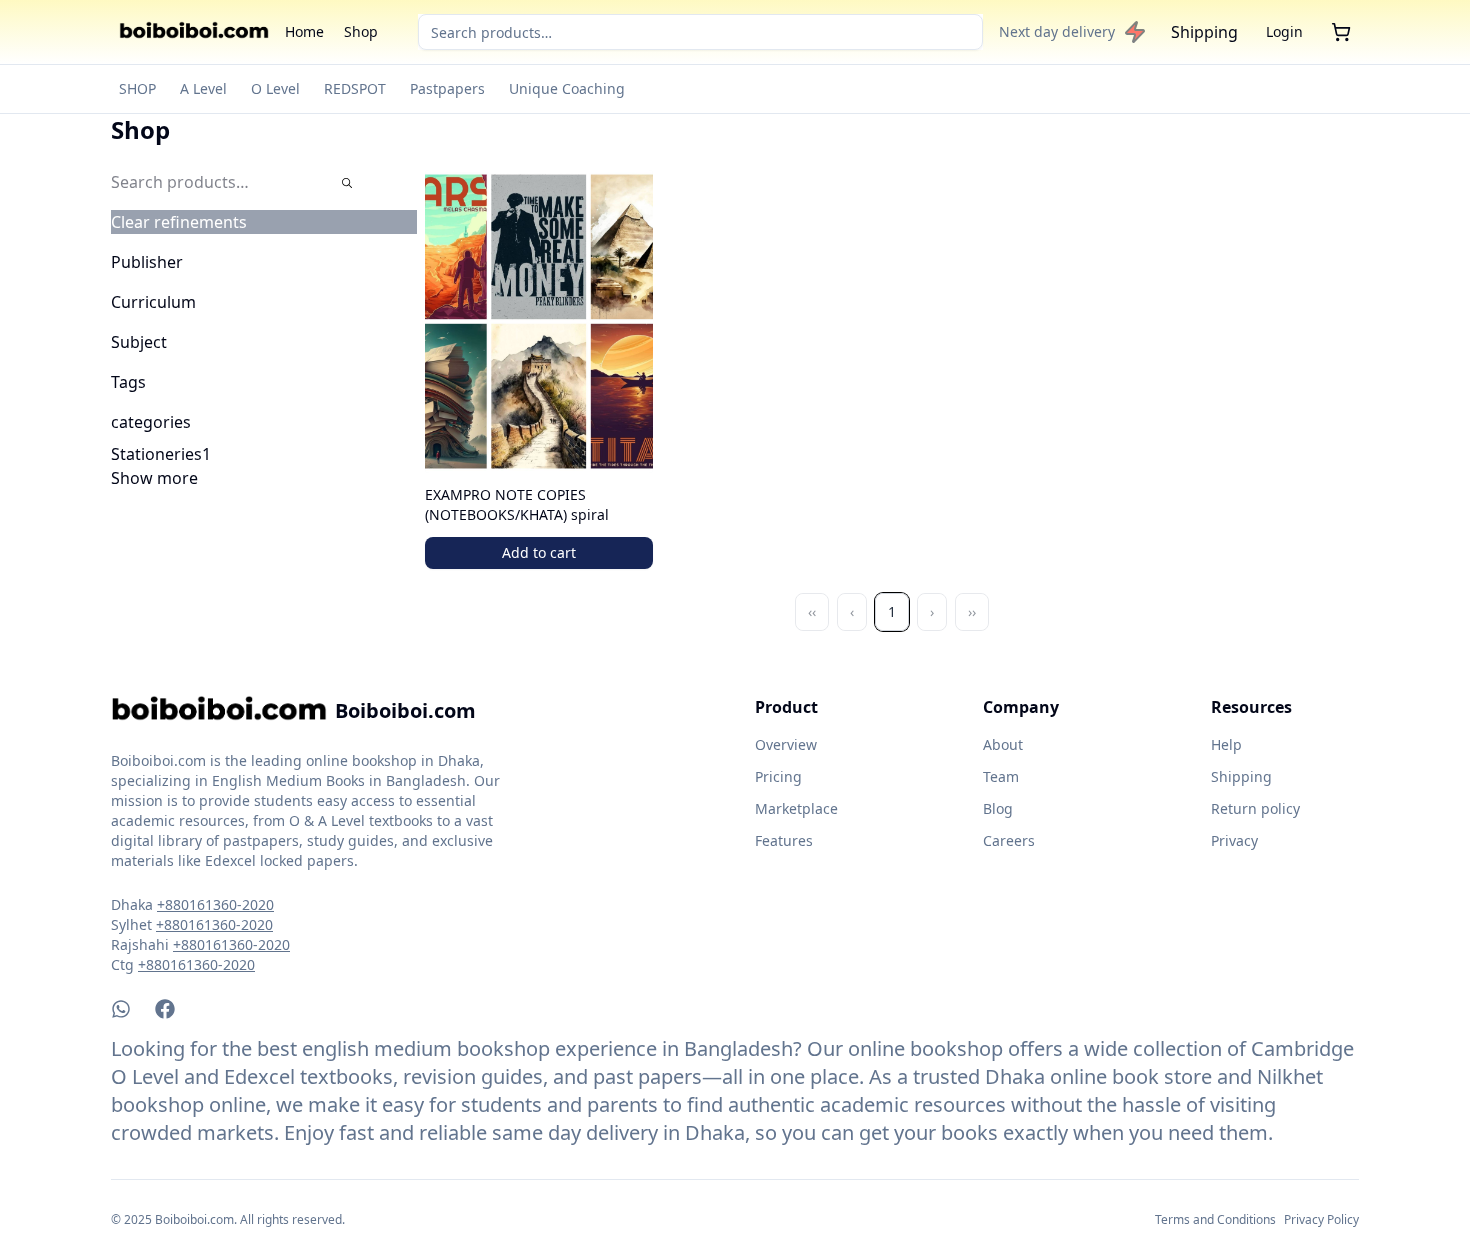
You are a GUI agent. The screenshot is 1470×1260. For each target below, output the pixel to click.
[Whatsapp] (121, 1009)
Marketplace (796, 808)
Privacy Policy (1321, 1219)
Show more (154, 478)
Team (1001, 776)
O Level (275, 88)
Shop (361, 31)
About (1003, 744)
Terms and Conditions (1215, 1219)
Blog (998, 808)
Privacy (1234, 840)
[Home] (194, 32)
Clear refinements (179, 222)
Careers (1009, 840)
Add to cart (539, 552)
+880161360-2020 (215, 904)
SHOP (137, 88)
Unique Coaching (567, 88)
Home (304, 31)
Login (1284, 31)
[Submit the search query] (347, 183)
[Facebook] (165, 1009)
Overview (786, 744)
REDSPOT (355, 88)
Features (784, 840)
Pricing (778, 776)
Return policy (1255, 808)
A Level (203, 88)
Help (1226, 744)
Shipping (1204, 32)
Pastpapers (447, 88)
